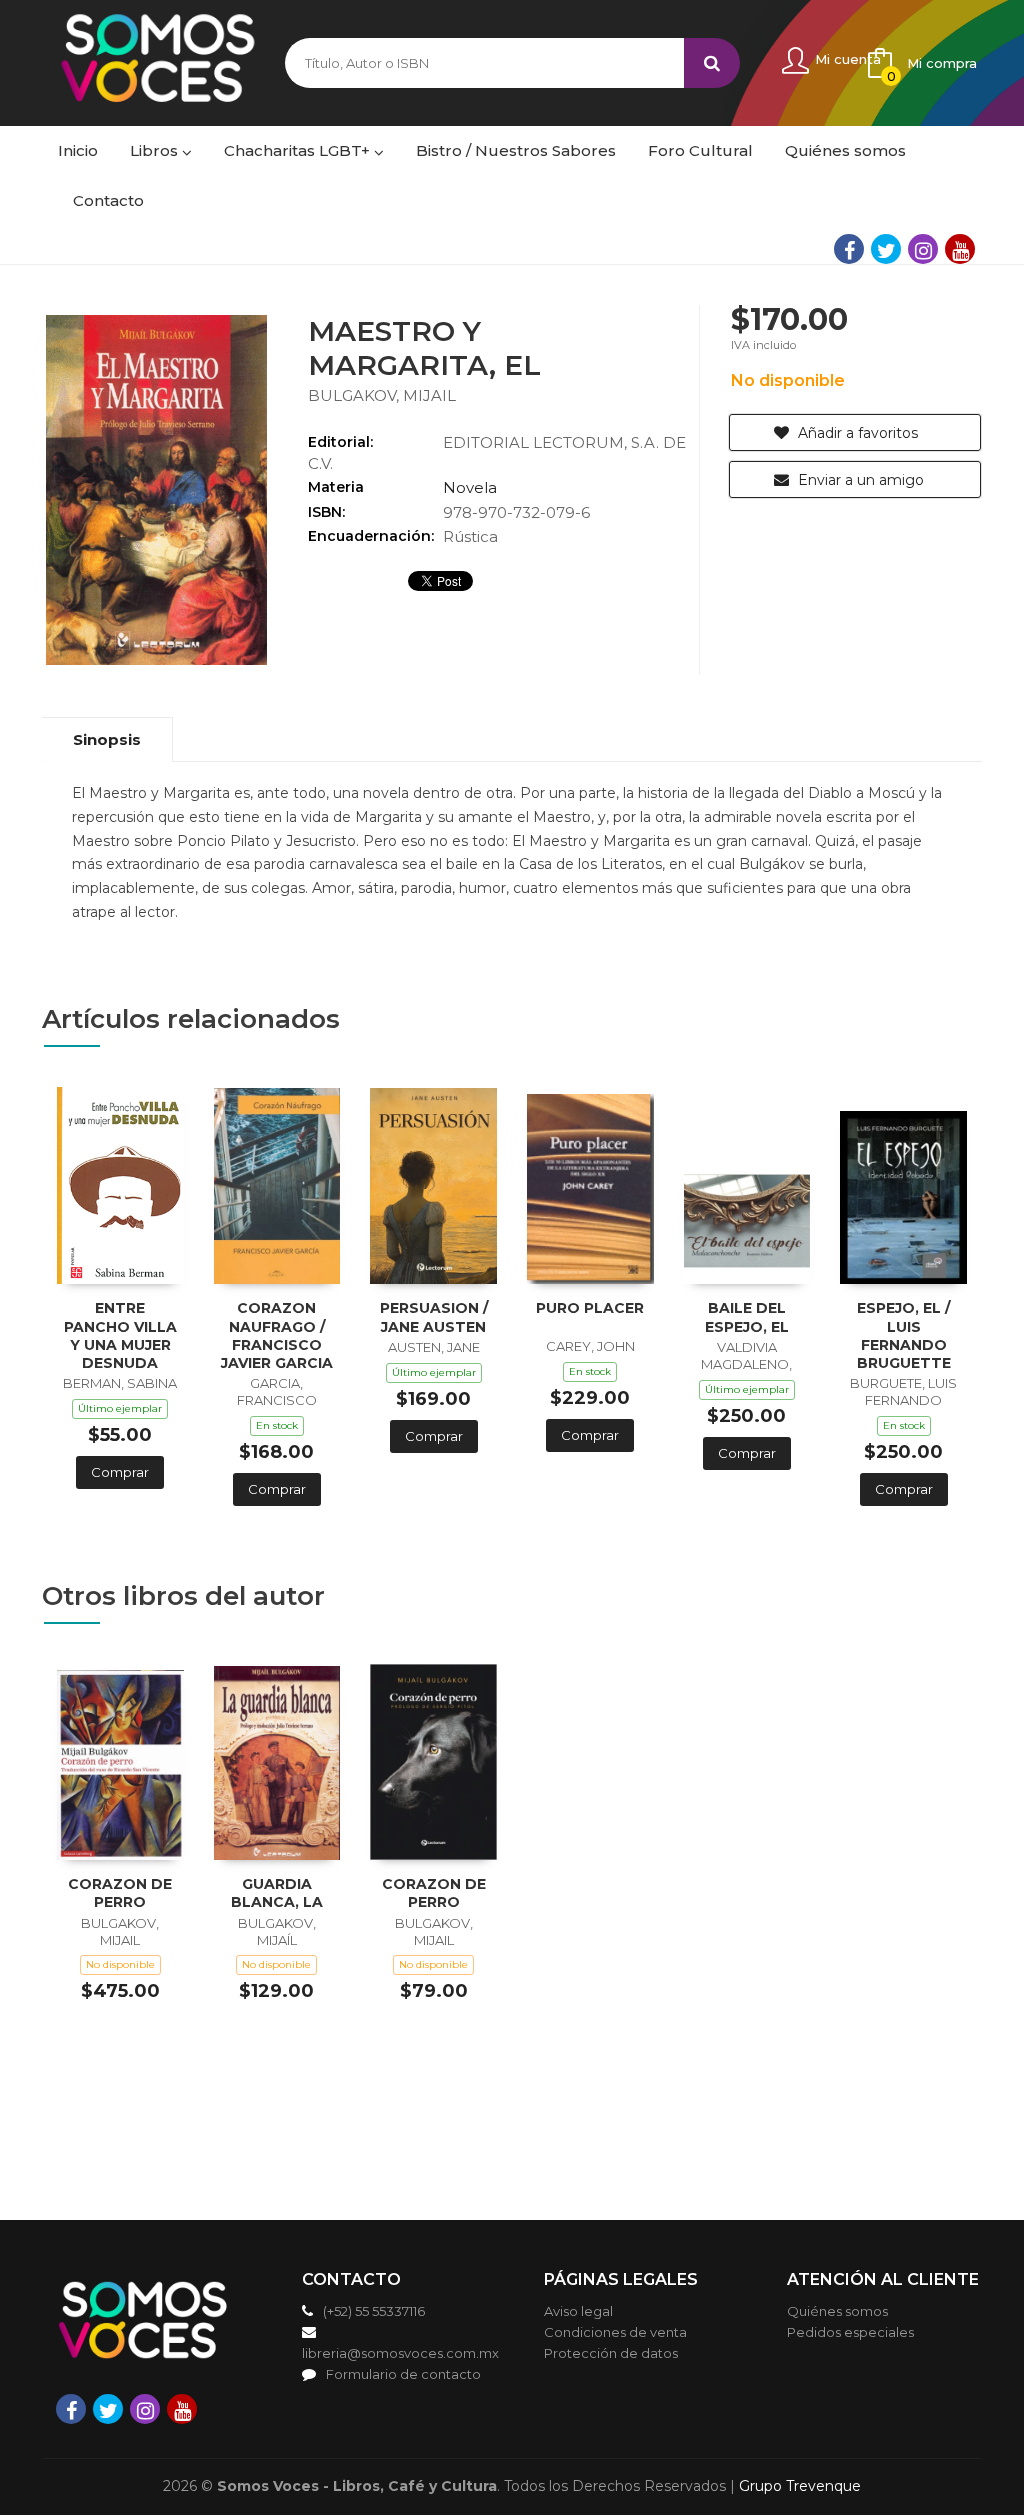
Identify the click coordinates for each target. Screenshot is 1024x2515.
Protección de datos (611, 2353)
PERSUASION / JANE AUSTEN (434, 1317)
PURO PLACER (590, 1308)
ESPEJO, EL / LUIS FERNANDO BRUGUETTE (904, 1335)
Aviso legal (578, 2311)
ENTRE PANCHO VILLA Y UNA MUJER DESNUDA (120, 1335)
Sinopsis (107, 739)
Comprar (120, 1472)
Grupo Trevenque (800, 2486)
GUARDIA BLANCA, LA (277, 1893)
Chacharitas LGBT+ (299, 150)
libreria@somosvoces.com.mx (400, 2353)
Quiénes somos (837, 2311)
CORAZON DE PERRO (120, 1893)
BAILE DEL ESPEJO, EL (747, 1317)
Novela (470, 487)
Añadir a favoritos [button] (856, 433)
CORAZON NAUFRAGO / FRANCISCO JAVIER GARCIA (277, 1335)
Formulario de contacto (403, 2374)
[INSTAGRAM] (923, 249)
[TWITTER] (886, 249)
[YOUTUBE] (960, 249)
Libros (156, 150)
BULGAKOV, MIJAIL (382, 395)
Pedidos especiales (850, 2332)
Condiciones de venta (615, 2332)
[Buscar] (712, 63)
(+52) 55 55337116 (374, 2311)
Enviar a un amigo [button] (859, 480)
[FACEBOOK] (849, 249)
